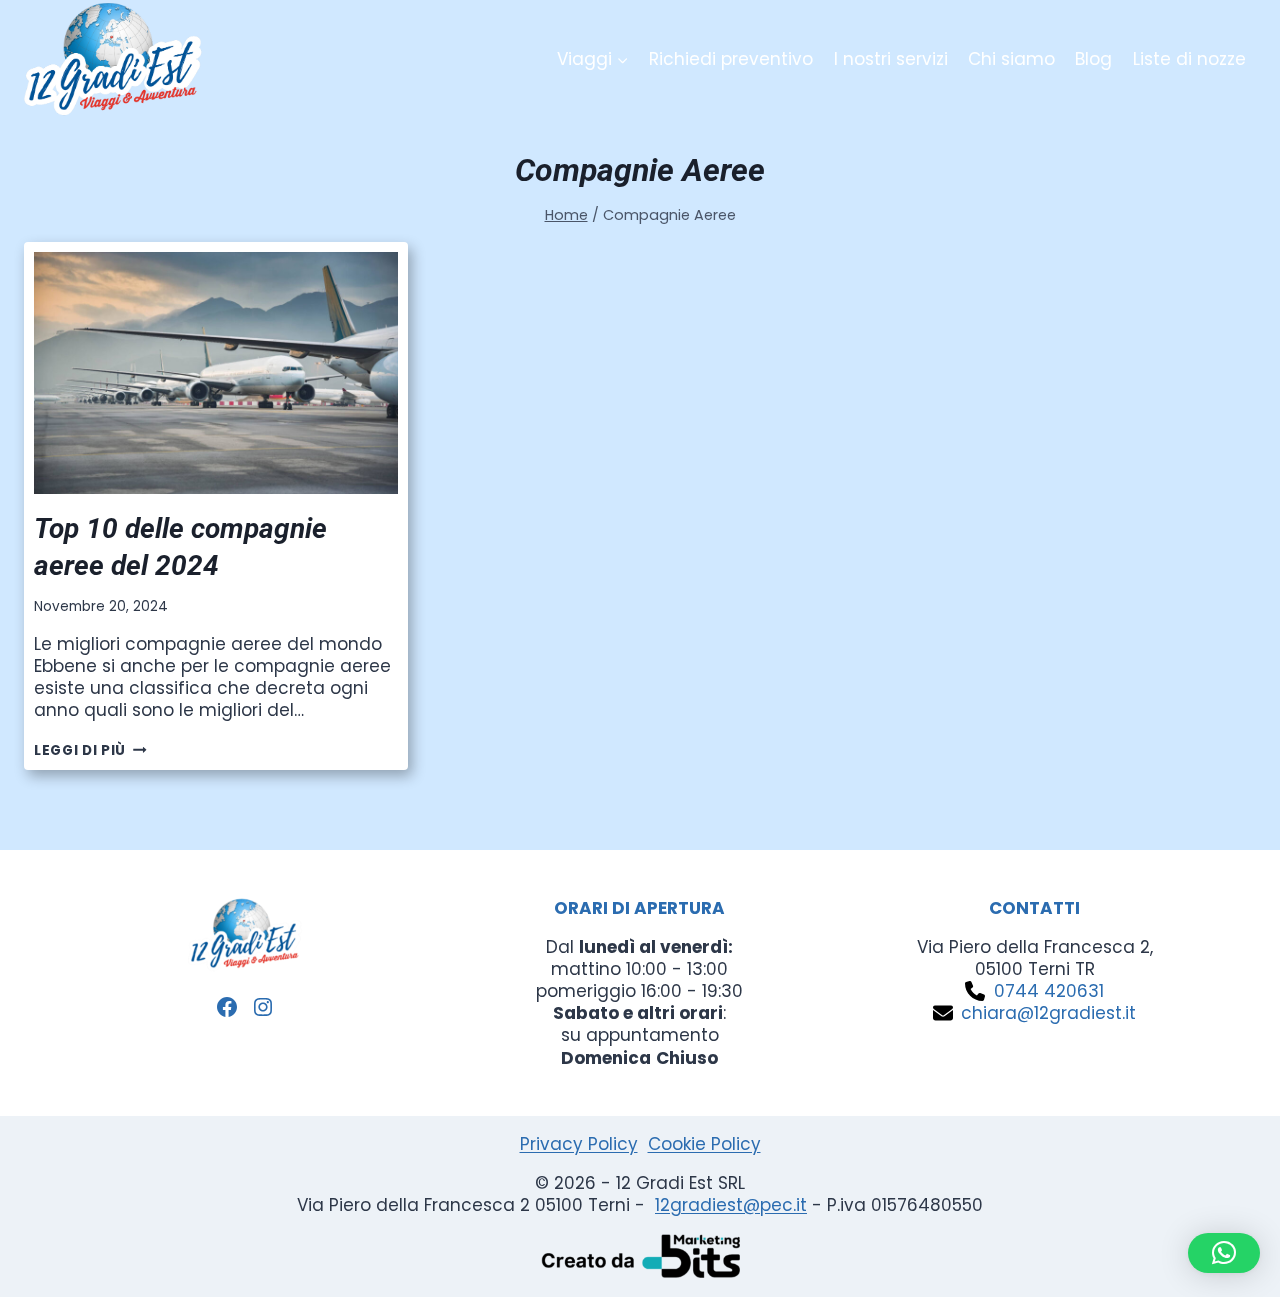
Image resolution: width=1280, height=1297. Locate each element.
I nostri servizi (891, 59)
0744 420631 (1049, 991)
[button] (1224, 1253)
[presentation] (216, 373)
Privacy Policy (579, 1144)
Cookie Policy (704, 1144)
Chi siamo (1011, 59)
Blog (1093, 59)
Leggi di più (90, 750)
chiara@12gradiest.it (1048, 1013)
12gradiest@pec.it (731, 1205)
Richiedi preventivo (731, 59)
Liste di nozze (1189, 59)
